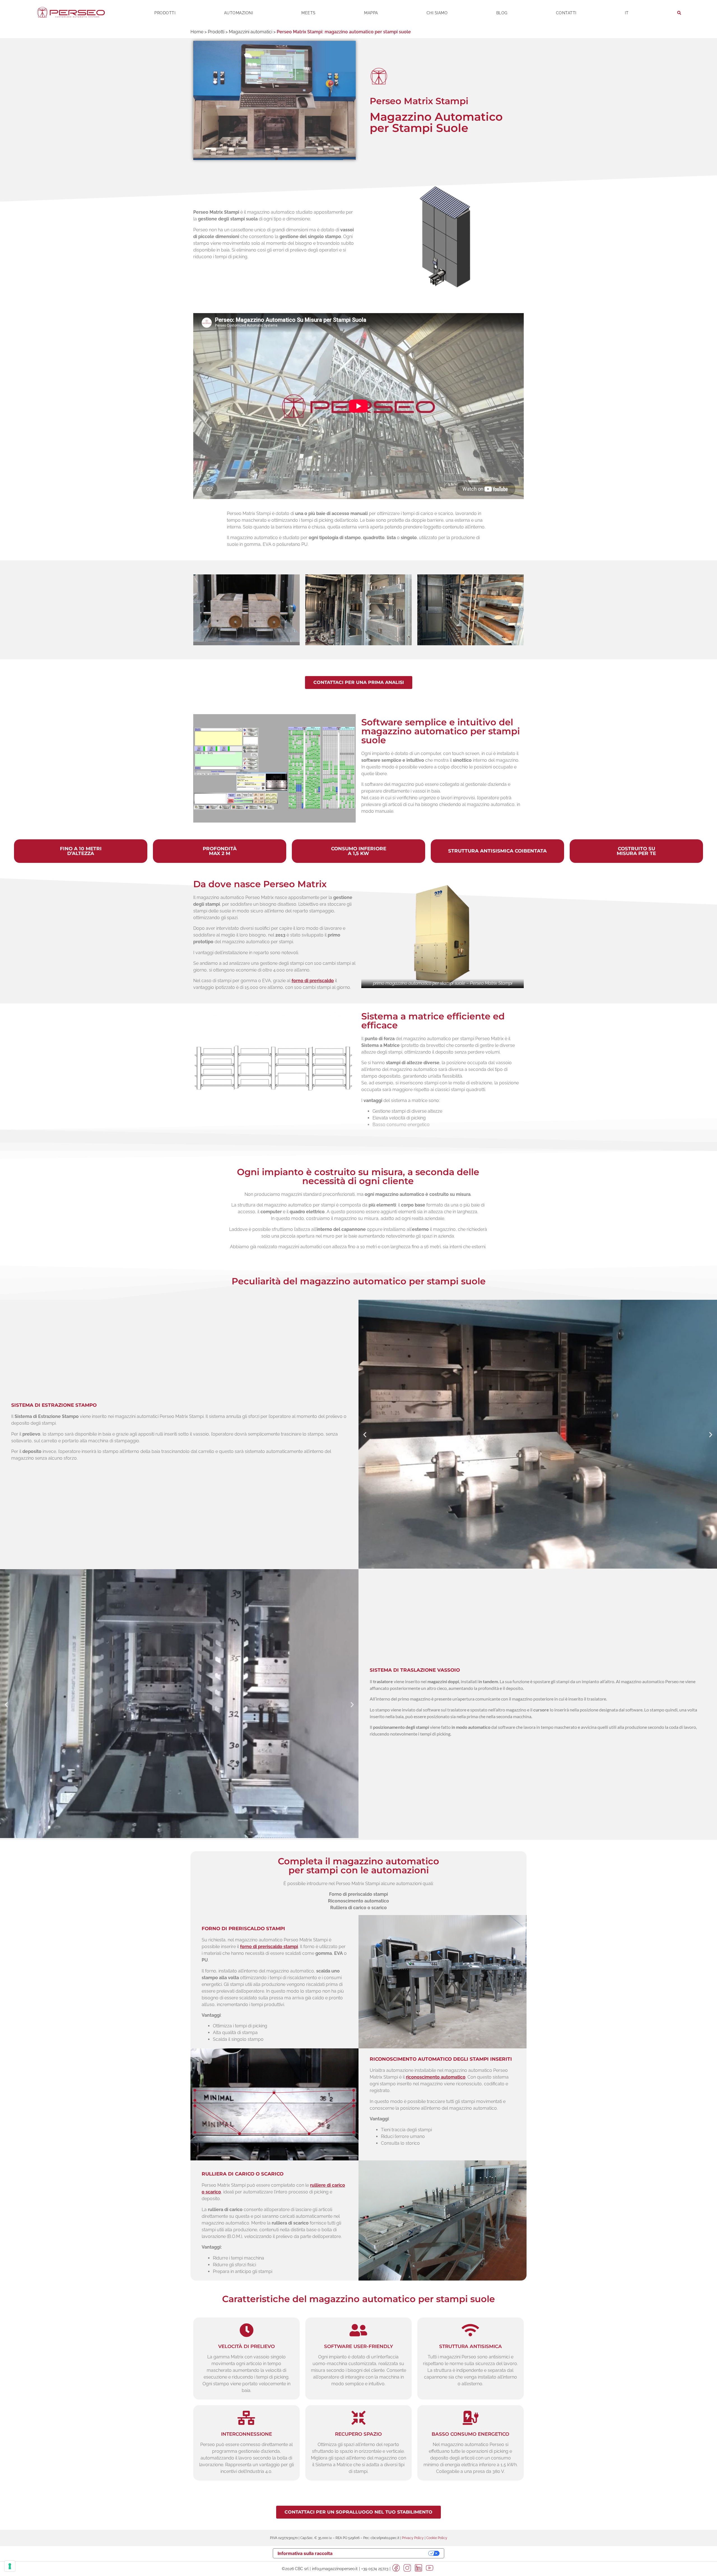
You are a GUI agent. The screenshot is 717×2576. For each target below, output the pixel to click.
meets (309, 13)
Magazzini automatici (251, 32)
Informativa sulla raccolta (305, 2553)
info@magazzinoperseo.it (335, 2569)
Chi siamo (437, 13)
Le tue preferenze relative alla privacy (383, 2553)
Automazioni (239, 13)
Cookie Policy (437, 2538)
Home (197, 32)
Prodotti (165, 13)
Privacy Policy (413, 2538)
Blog (502, 13)
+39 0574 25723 (375, 2569)
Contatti (566, 13)
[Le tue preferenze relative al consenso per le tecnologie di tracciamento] (10, 2566)
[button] (365, 1434)
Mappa (371, 13)
